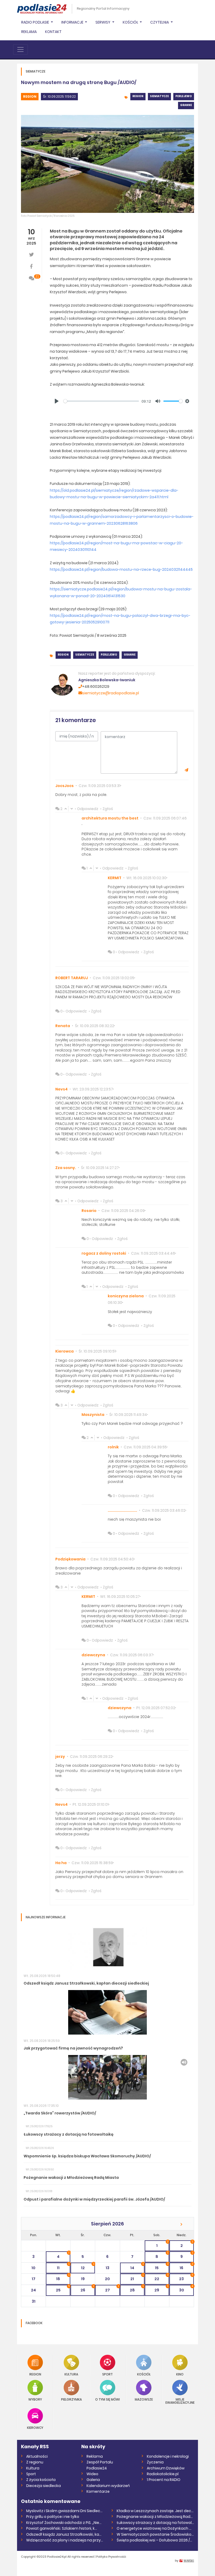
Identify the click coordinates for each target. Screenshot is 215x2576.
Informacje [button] (73, 22)
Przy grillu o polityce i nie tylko (53, 2517)
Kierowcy (35, 2427)
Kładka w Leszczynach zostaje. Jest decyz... (155, 2511)
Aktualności (37, 2456)
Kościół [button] (131, 22)
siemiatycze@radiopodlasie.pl (111, 693)
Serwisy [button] (103, 22)
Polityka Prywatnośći (111, 2557)
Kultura (71, 2374)
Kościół (144, 2374)
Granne (186, 105)
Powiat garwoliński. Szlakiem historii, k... (62, 2528)
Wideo (92, 2474)
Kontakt (53, 32)
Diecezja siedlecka (44, 2486)
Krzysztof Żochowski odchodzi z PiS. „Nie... (64, 2523)
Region (30, 96)
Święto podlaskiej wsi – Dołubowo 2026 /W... (155, 2540)
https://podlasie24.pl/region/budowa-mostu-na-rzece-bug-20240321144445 (121, 569)
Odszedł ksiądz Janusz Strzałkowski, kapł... (65, 2534)
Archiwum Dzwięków (166, 2468)
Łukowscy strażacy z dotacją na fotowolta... (155, 2523)
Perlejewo (184, 96)
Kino (180, 2374)
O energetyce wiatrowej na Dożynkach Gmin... (155, 2528)
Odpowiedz (88, 809)
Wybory (35, 2399)
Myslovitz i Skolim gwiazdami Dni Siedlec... (64, 2511)
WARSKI (189, 2561)
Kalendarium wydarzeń (108, 2486)
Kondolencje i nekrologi (168, 2456)
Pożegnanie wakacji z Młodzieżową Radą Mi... (155, 2517)
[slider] (101, 401)
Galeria (93, 2480)
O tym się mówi (107, 2399)
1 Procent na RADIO (164, 2480)
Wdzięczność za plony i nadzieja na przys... (65, 2540)
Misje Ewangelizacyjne (180, 2401)
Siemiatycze (159, 96)
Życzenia (155, 2462)
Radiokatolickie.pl (163, 2474)
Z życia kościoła (41, 2480)
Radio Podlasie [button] (36, 22)
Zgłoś (108, 809)
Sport (107, 2374)
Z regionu (35, 2462)
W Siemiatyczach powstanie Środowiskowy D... (155, 2534)
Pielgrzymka (71, 2399)
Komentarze (98, 2491)
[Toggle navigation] (20, 49)
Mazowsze (144, 2399)
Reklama (29, 32)
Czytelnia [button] (160, 22)
